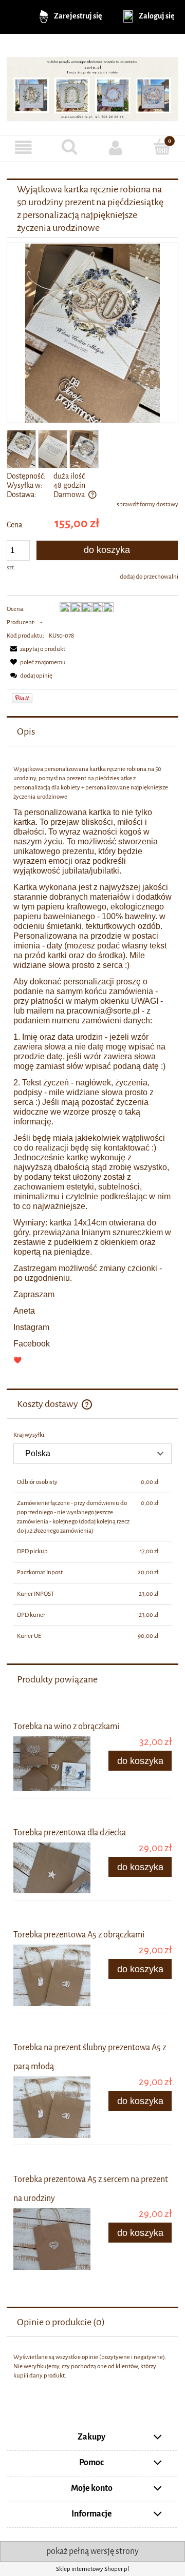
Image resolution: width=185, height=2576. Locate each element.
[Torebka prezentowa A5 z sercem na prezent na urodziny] (53, 2239)
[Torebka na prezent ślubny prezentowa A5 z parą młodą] (53, 2107)
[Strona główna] (92, 85)
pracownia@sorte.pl (103, 1011)
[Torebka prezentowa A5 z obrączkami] (53, 1975)
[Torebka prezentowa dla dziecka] (53, 1868)
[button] (23, 148)
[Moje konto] (116, 148)
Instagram (31, 1327)
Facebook (32, 1344)
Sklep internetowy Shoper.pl (92, 2569)
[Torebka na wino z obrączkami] (53, 1764)
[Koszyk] (162, 147)
